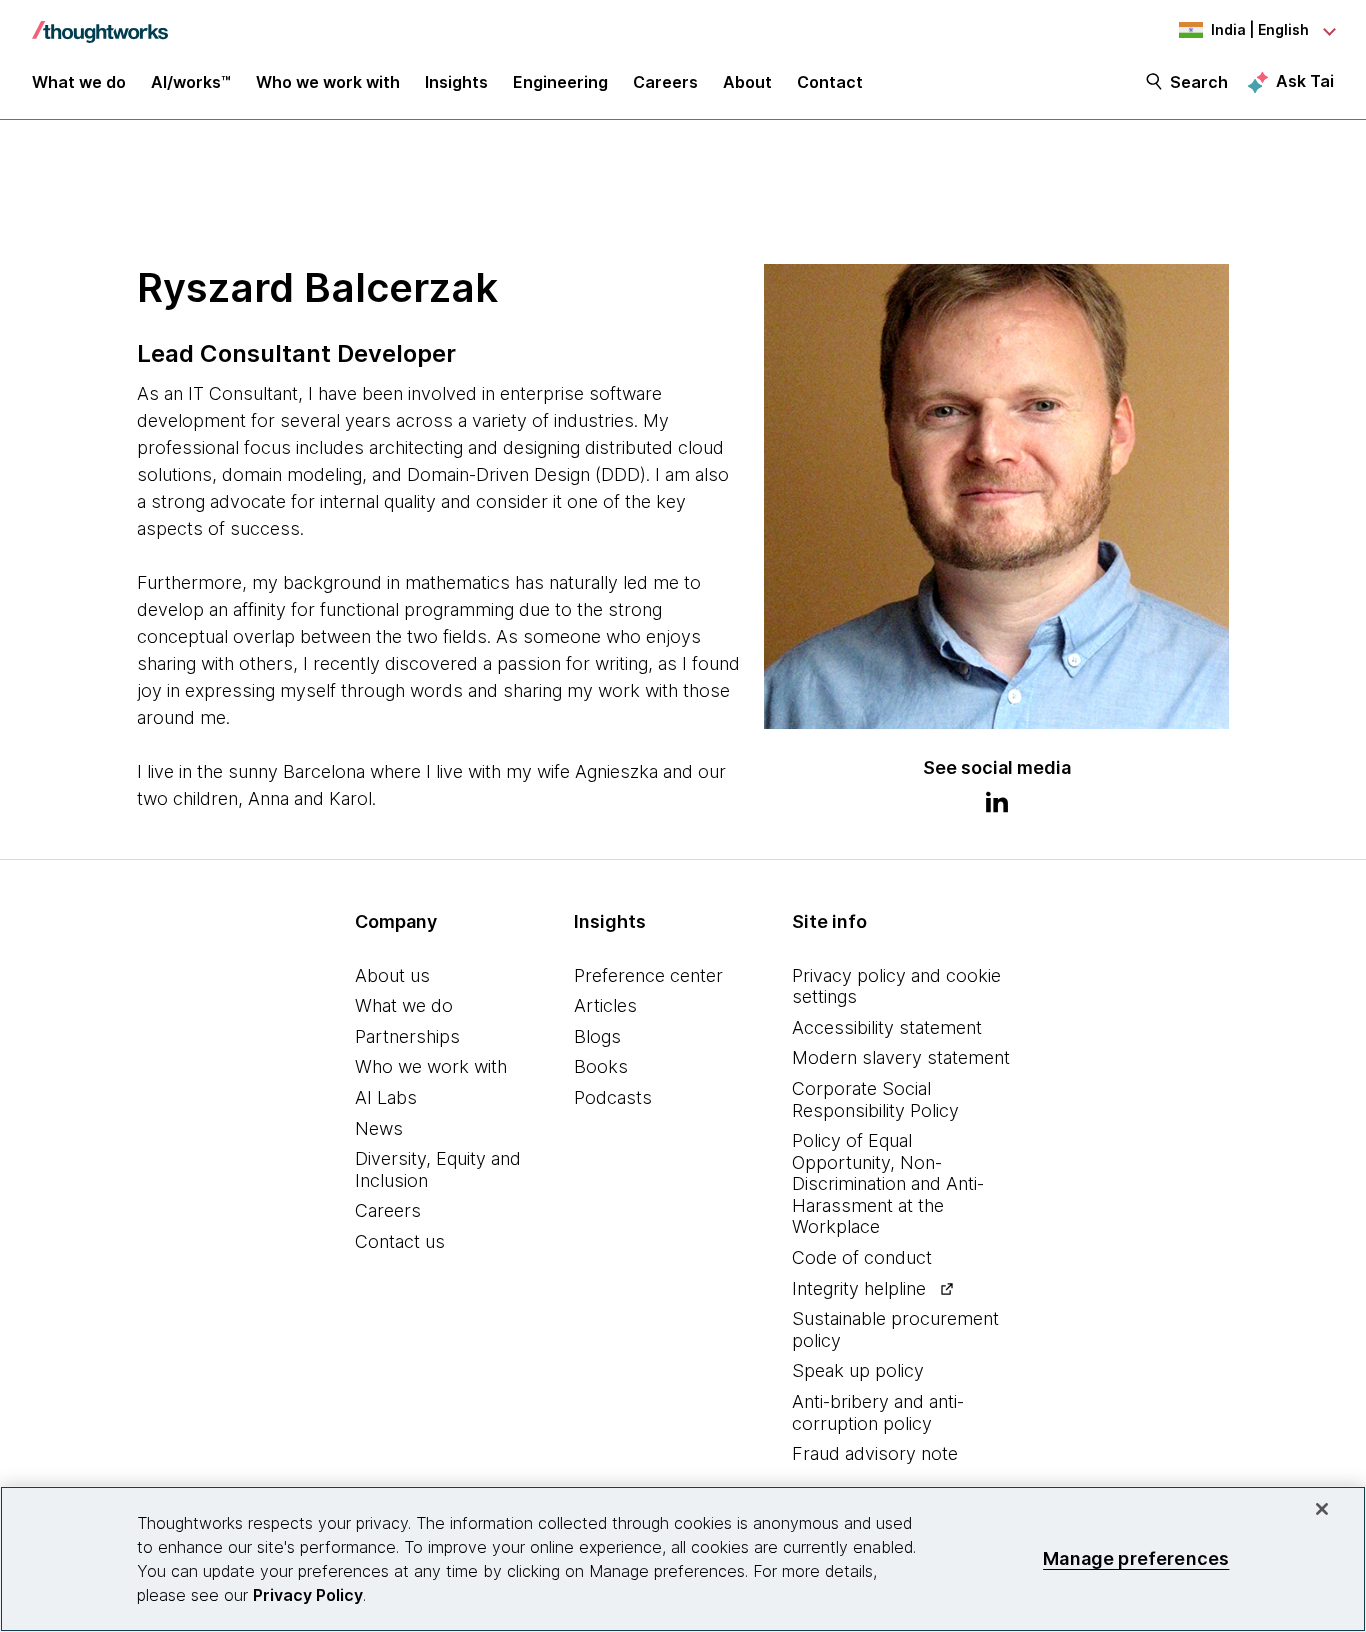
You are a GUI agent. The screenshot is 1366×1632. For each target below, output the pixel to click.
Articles (605, 1005)
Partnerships (407, 1036)
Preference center (648, 975)
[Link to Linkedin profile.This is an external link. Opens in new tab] (997, 805)
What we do (404, 1005)
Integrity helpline (859, 1288)
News (379, 1128)
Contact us (400, 1241)
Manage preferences (1136, 1558)
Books (601, 1066)
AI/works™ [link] (191, 82)
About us (392, 975)
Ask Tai (1305, 81)
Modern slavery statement (901, 1057)
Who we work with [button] (328, 82)
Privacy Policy (308, 1595)
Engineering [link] (560, 82)
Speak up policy (858, 1370)
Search (1199, 82)
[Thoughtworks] (100, 22)
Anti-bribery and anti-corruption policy (878, 1412)
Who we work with (431, 1066)
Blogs (597, 1036)
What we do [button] (79, 82)
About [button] (747, 82)
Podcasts (613, 1097)
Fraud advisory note (875, 1453)
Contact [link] (830, 82)
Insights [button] (456, 82)
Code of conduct (862, 1257)
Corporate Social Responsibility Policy (875, 1099)
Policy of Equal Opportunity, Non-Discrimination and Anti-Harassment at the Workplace (888, 1183)
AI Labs (386, 1097)
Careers (388, 1210)
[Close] (1322, 1509)
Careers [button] (665, 82)
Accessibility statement (887, 1027)
